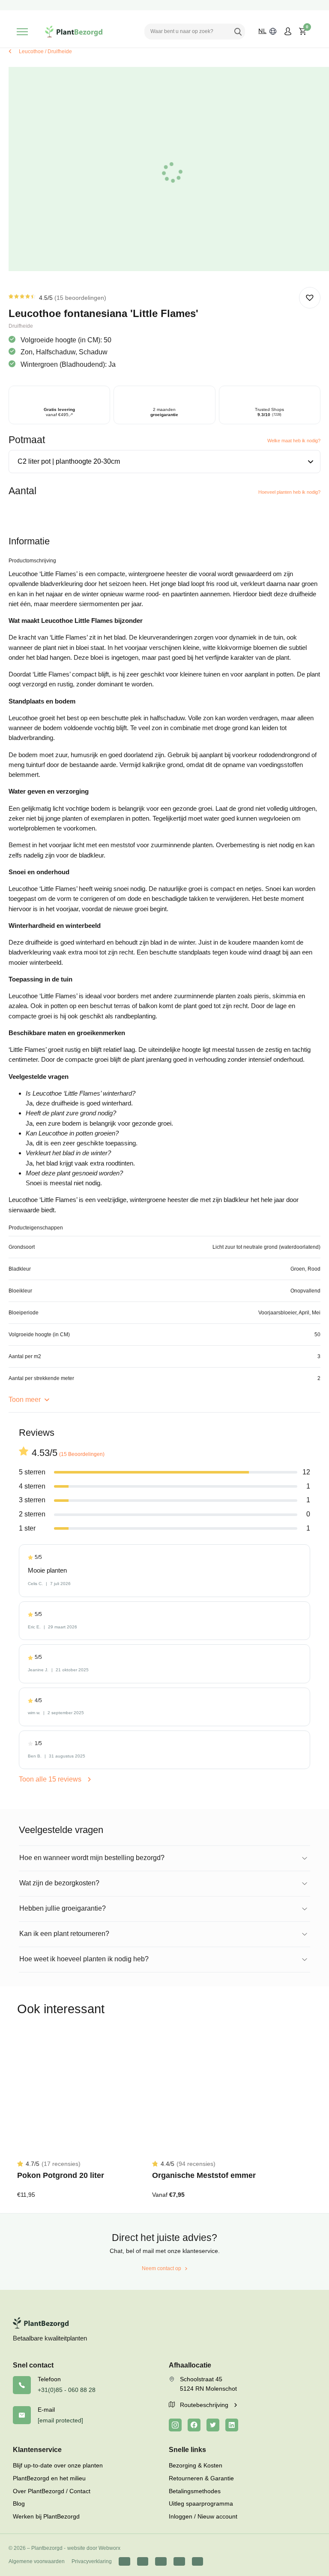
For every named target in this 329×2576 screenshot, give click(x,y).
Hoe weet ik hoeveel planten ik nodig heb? (84, 1959)
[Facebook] (194, 2425)
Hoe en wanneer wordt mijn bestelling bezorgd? (92, 1858)
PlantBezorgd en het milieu (49, 2478)
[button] (310, 298)
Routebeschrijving (205, 2405)
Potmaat (27, 440)
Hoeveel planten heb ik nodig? (289, 492)
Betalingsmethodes (195, 2491)
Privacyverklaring (92, 2561)
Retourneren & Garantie (201, 2478)
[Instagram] (175, 2425)
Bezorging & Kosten (196, 2465)
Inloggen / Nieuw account (203, 2516)
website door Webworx (94, 2548)
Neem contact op (162, 2268)
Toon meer (25, 1400)
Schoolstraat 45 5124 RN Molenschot (208, 2384)
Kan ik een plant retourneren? (64, 1934)
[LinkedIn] (232, 2425)
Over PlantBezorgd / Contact (52, 2491)
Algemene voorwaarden (37, 2561)
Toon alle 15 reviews (51, 1779)
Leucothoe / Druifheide (45, 51)
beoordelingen (80, 298)
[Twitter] (213, 2425)
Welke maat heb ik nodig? (294, 441)
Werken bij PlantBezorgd (46, 2516)
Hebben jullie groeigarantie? (63, 1908)
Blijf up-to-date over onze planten (58, 2465)
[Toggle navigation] (22, 32)
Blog (19, 2504)
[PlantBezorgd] (74, 32)
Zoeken (238, 31)
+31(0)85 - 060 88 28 (67, 2390)
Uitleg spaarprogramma (201, 2504)
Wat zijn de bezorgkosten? (59, 1883)
